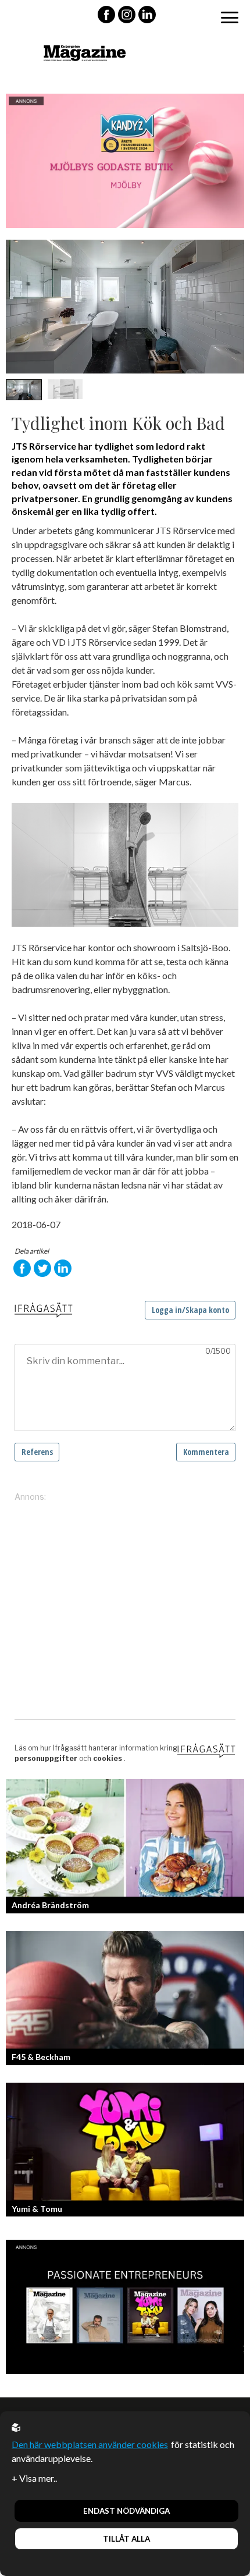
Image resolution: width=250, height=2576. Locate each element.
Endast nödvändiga (126, 2511)
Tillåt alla (126, 2539)
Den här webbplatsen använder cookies (90, 2444)
